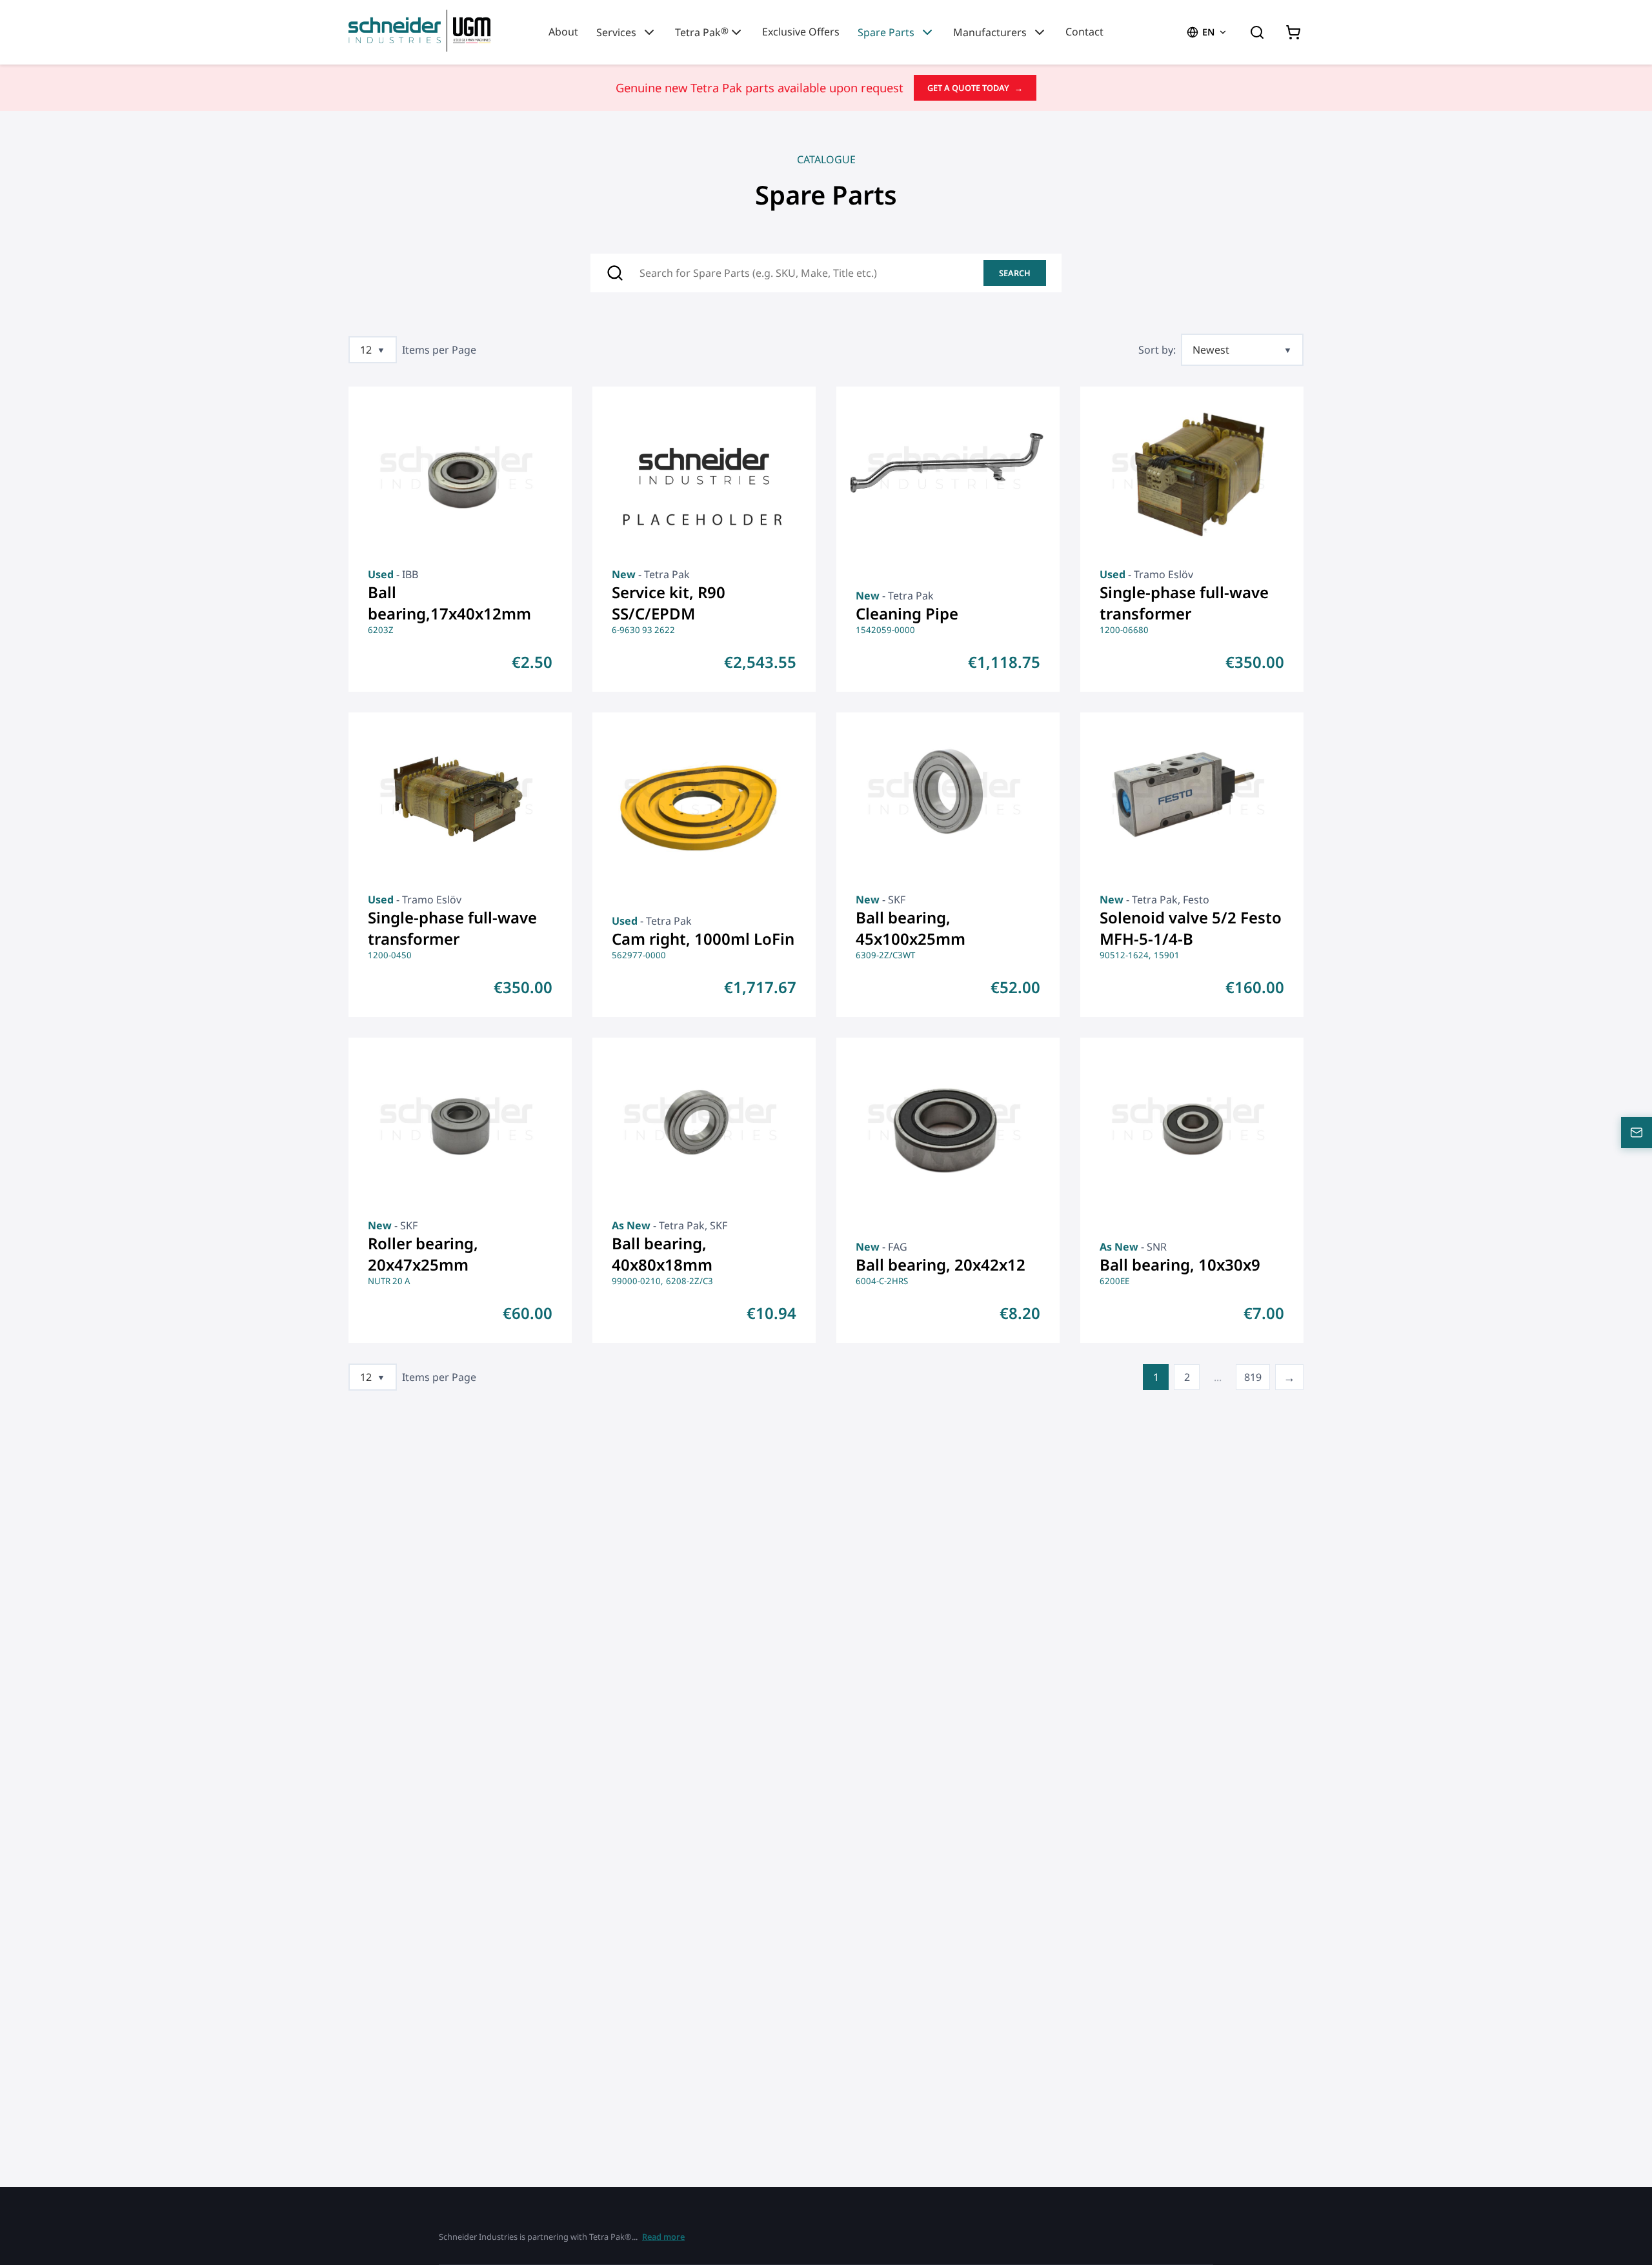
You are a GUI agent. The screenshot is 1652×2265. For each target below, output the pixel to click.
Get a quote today (975, 88)
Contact (1084, 32)
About (563, 32)
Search (1015, 273)
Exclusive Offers (801, 32)
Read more (663, 2237)
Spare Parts (886, 32)
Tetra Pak (702, 32)
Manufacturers (990, 32)
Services (616, 32)
